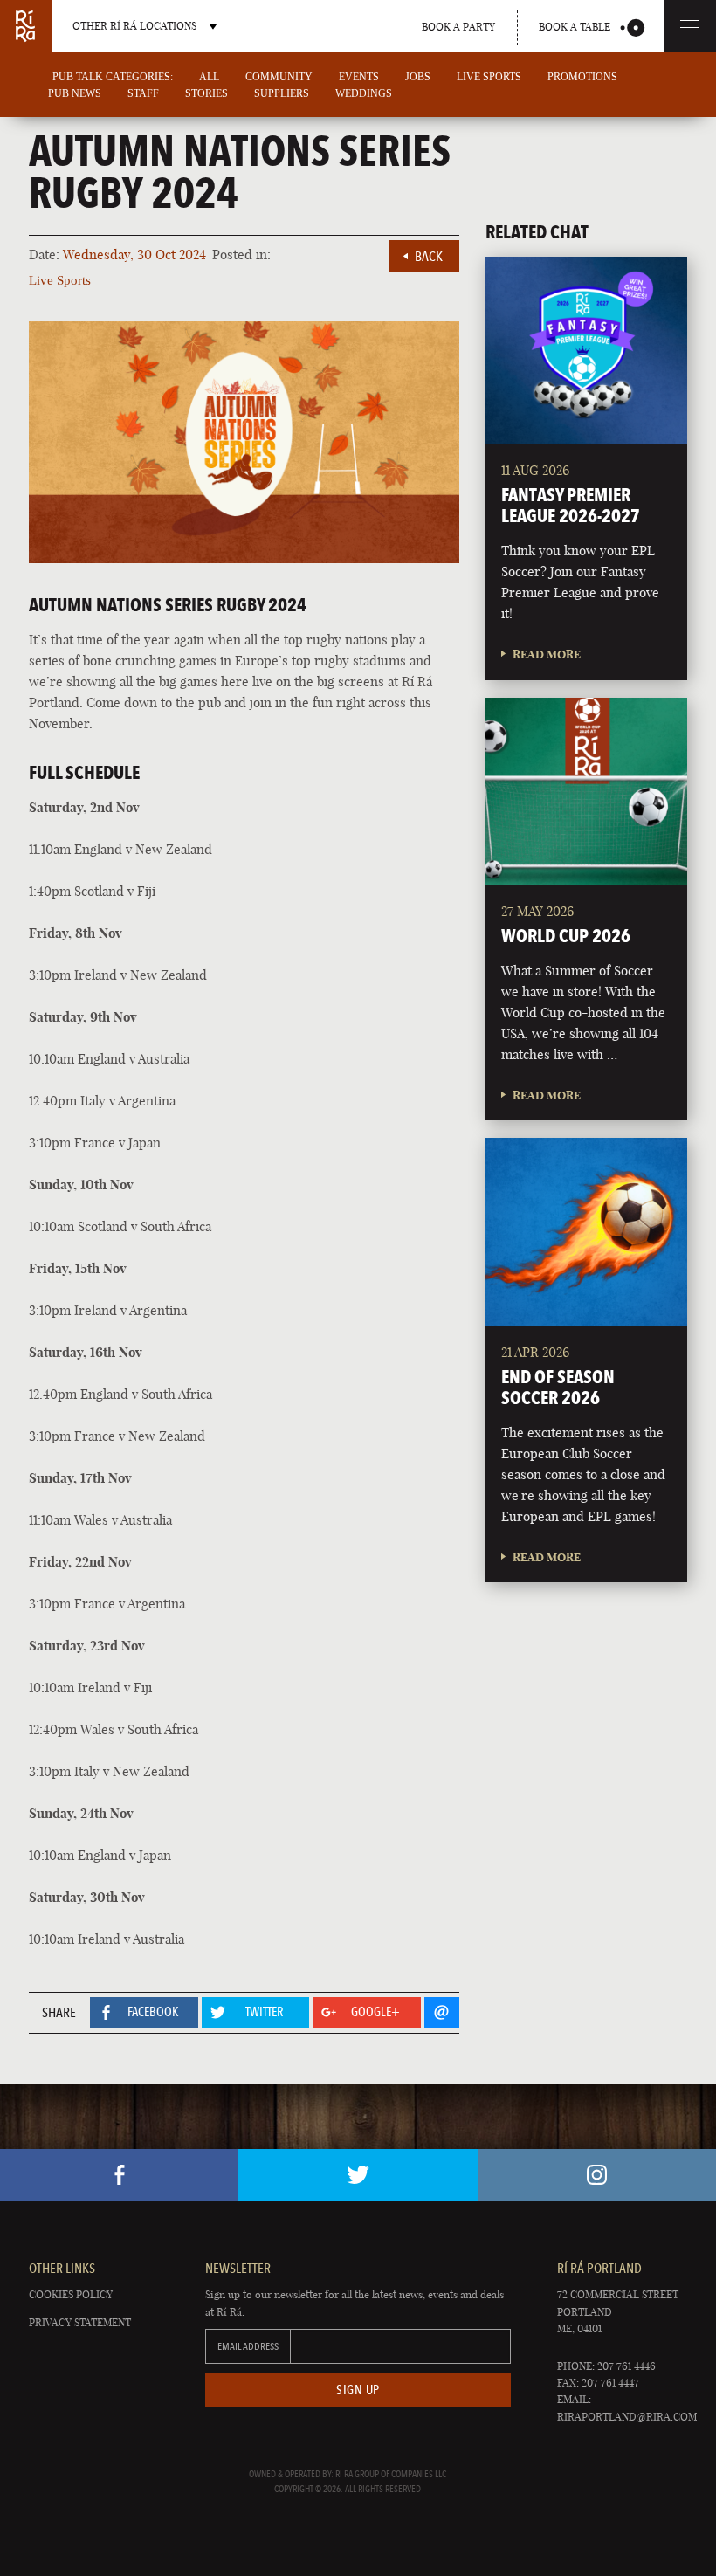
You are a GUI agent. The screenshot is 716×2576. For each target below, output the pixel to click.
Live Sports (489, 77)
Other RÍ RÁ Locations (134, 26)
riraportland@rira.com (627, 2417)
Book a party (458, 27)
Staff (143, 93)
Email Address (248, 2346)
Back (429, 256)
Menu (690, 26)
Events (359, 77)
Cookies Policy (71, 2294)
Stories (207, 93)
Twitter (358, 2175)
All (209, 77)
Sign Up (358, 2390)
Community (279, 77)
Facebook (119, 2175)
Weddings (364, 93)
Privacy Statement (80, 2322)
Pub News (75, 93)
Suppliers (282, 93)
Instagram (597, 2175)
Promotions (582, 77)
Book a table (575, 27)
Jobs (418, 77)
